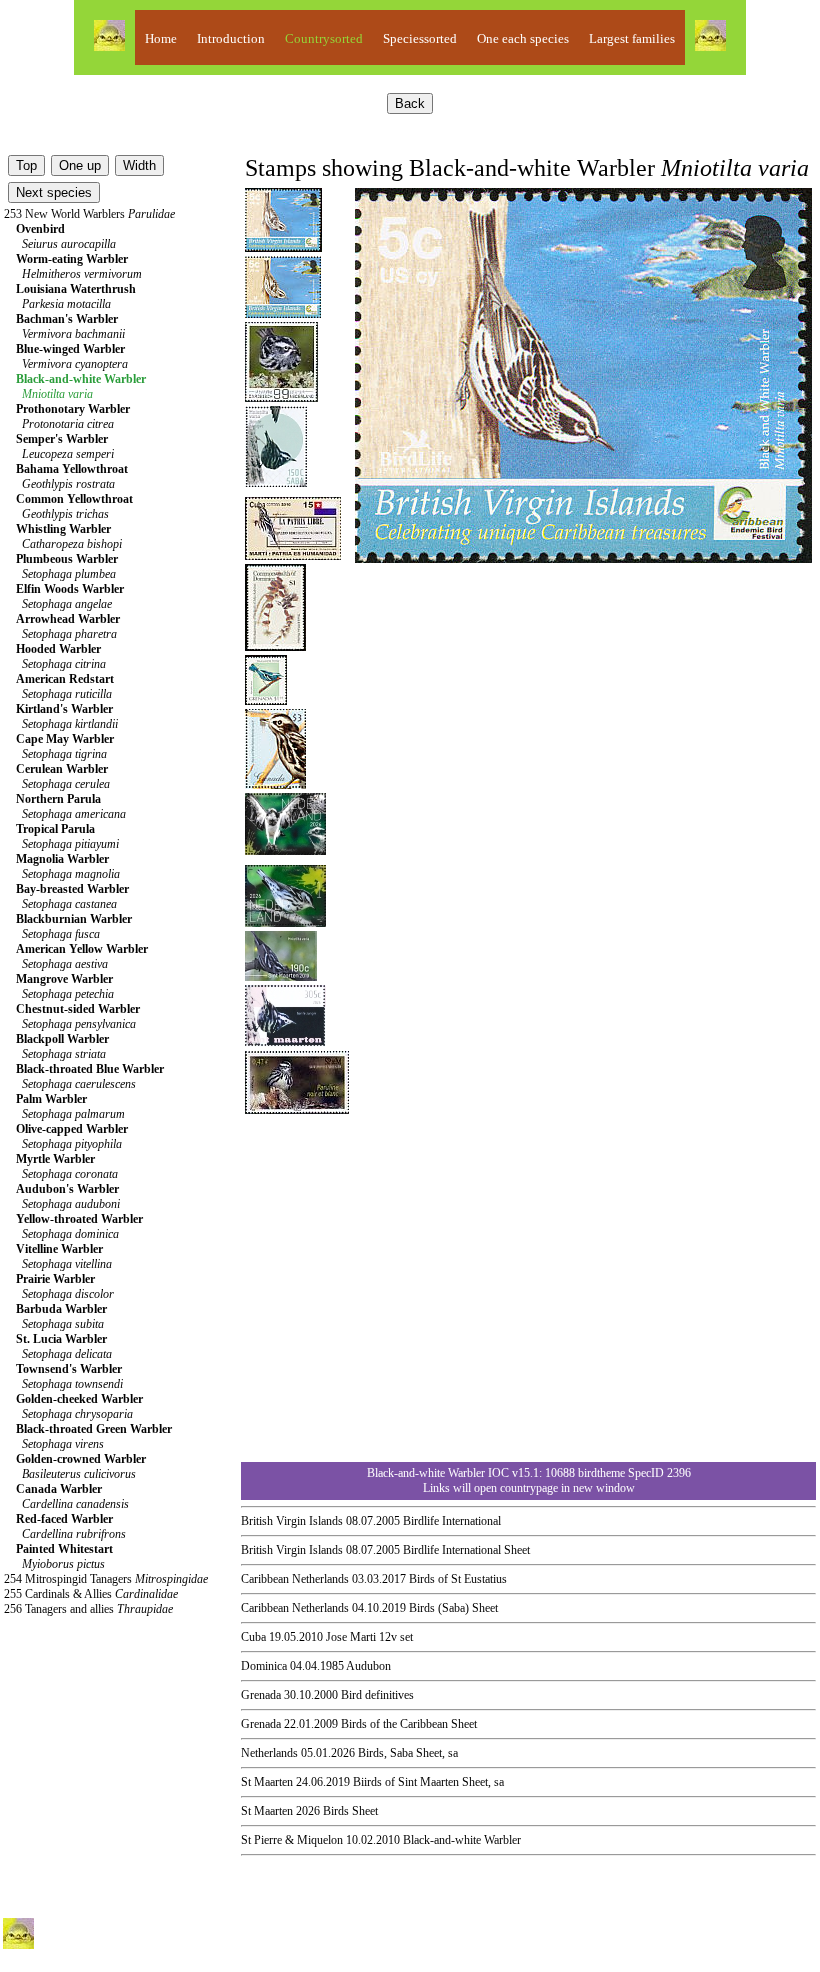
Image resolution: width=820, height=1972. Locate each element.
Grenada (261, 1695)
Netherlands (269, 1753)
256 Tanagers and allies (88, 1609)
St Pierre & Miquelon (292, 1840)
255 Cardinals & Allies (91, 1594)
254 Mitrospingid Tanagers (106, 1579)
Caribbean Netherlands (295, 1579)
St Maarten (267, 1782)
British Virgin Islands (292, 1521)
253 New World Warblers (89, 214)
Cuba (253, 1637)
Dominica (264, 1666)
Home (161, 38)
